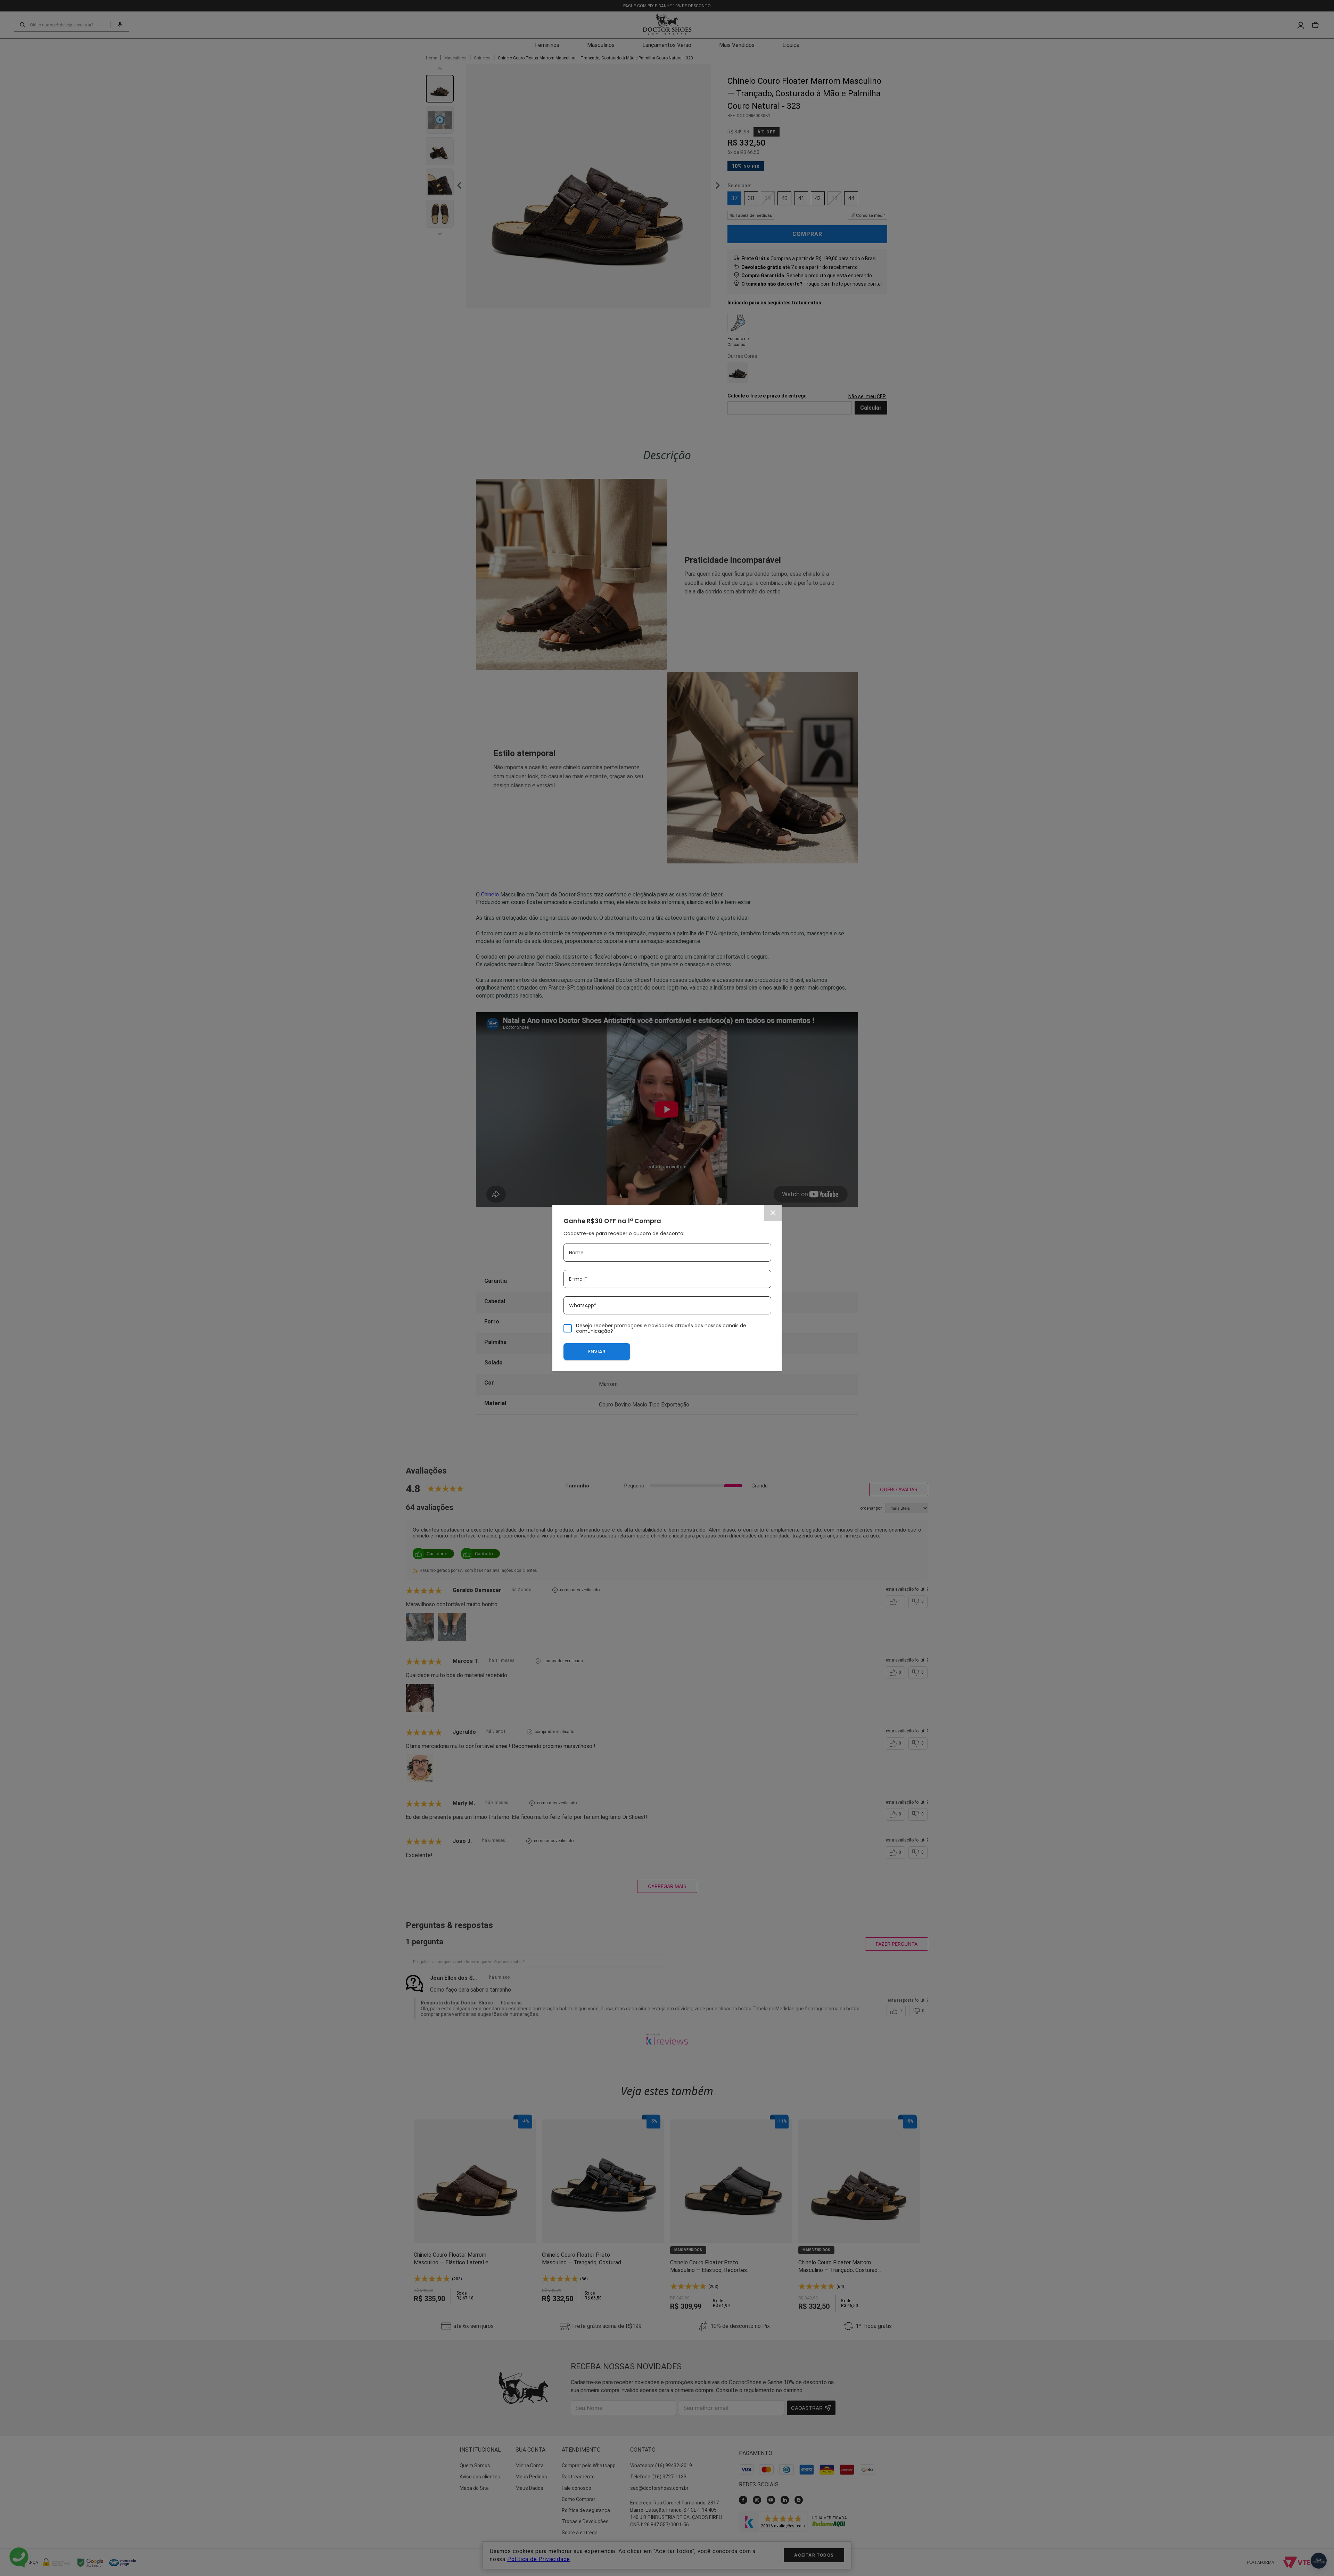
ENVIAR (597, 1352)
